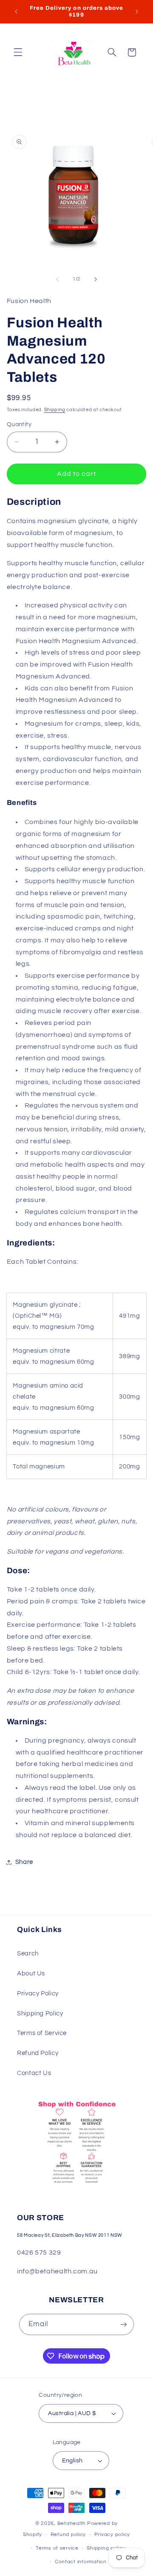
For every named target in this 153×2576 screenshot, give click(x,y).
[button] (18, 52)
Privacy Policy (38, 1994)
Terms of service (57, 2548)
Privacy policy (112, 2534)
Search (28, 1953)
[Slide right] (96, 279)
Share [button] (24, 1862)
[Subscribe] (124, 2324)
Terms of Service (42, 2033)
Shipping (55, 410)
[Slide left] (57, 279)
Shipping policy (106, 2548)
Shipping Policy (40, 2014)
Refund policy (68, 2534)
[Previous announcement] (16, 11)
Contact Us (34, 2073)
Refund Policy (38, 2053)
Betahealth (72, 2523)
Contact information (81, 2562)
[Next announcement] (137, 11)
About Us (31, 1974)
